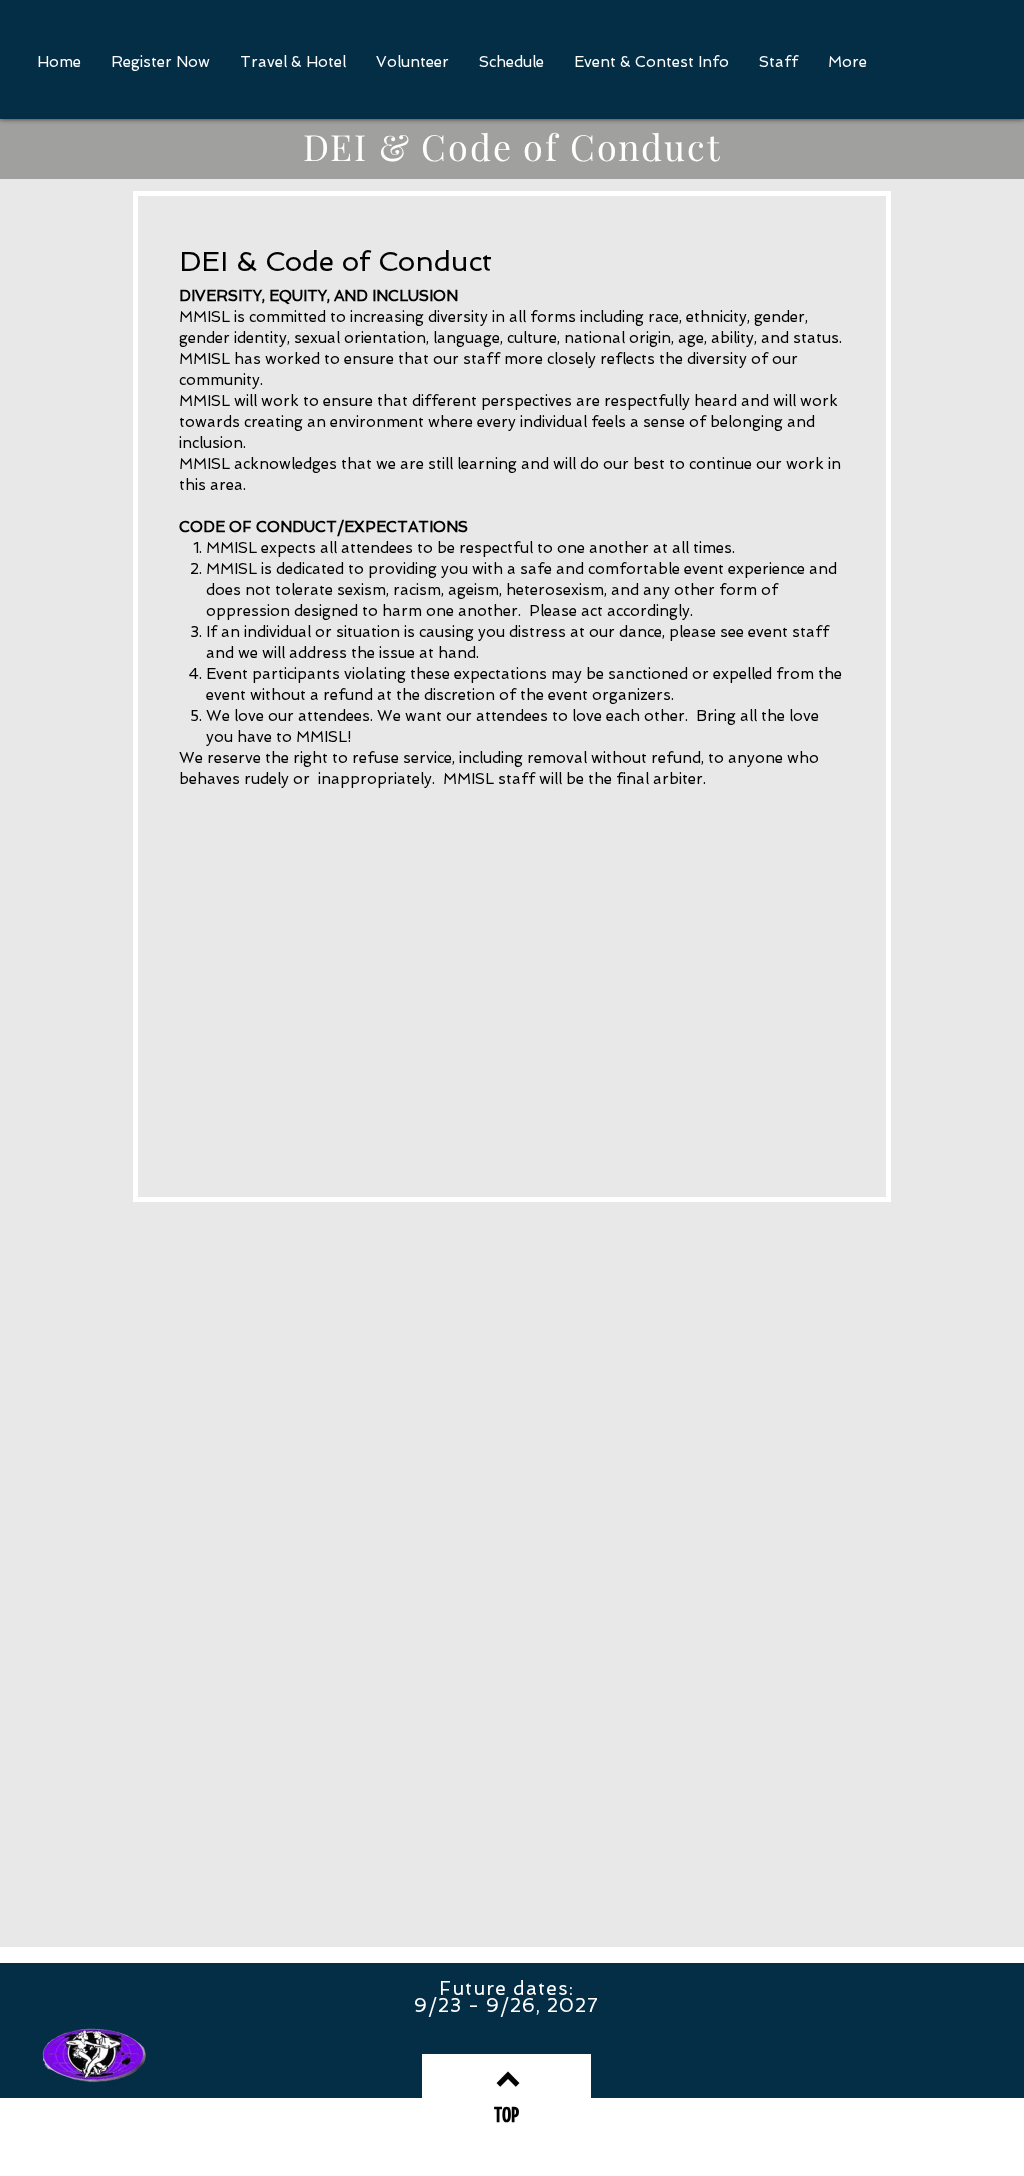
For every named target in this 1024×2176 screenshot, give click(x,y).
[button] (651, 62)
